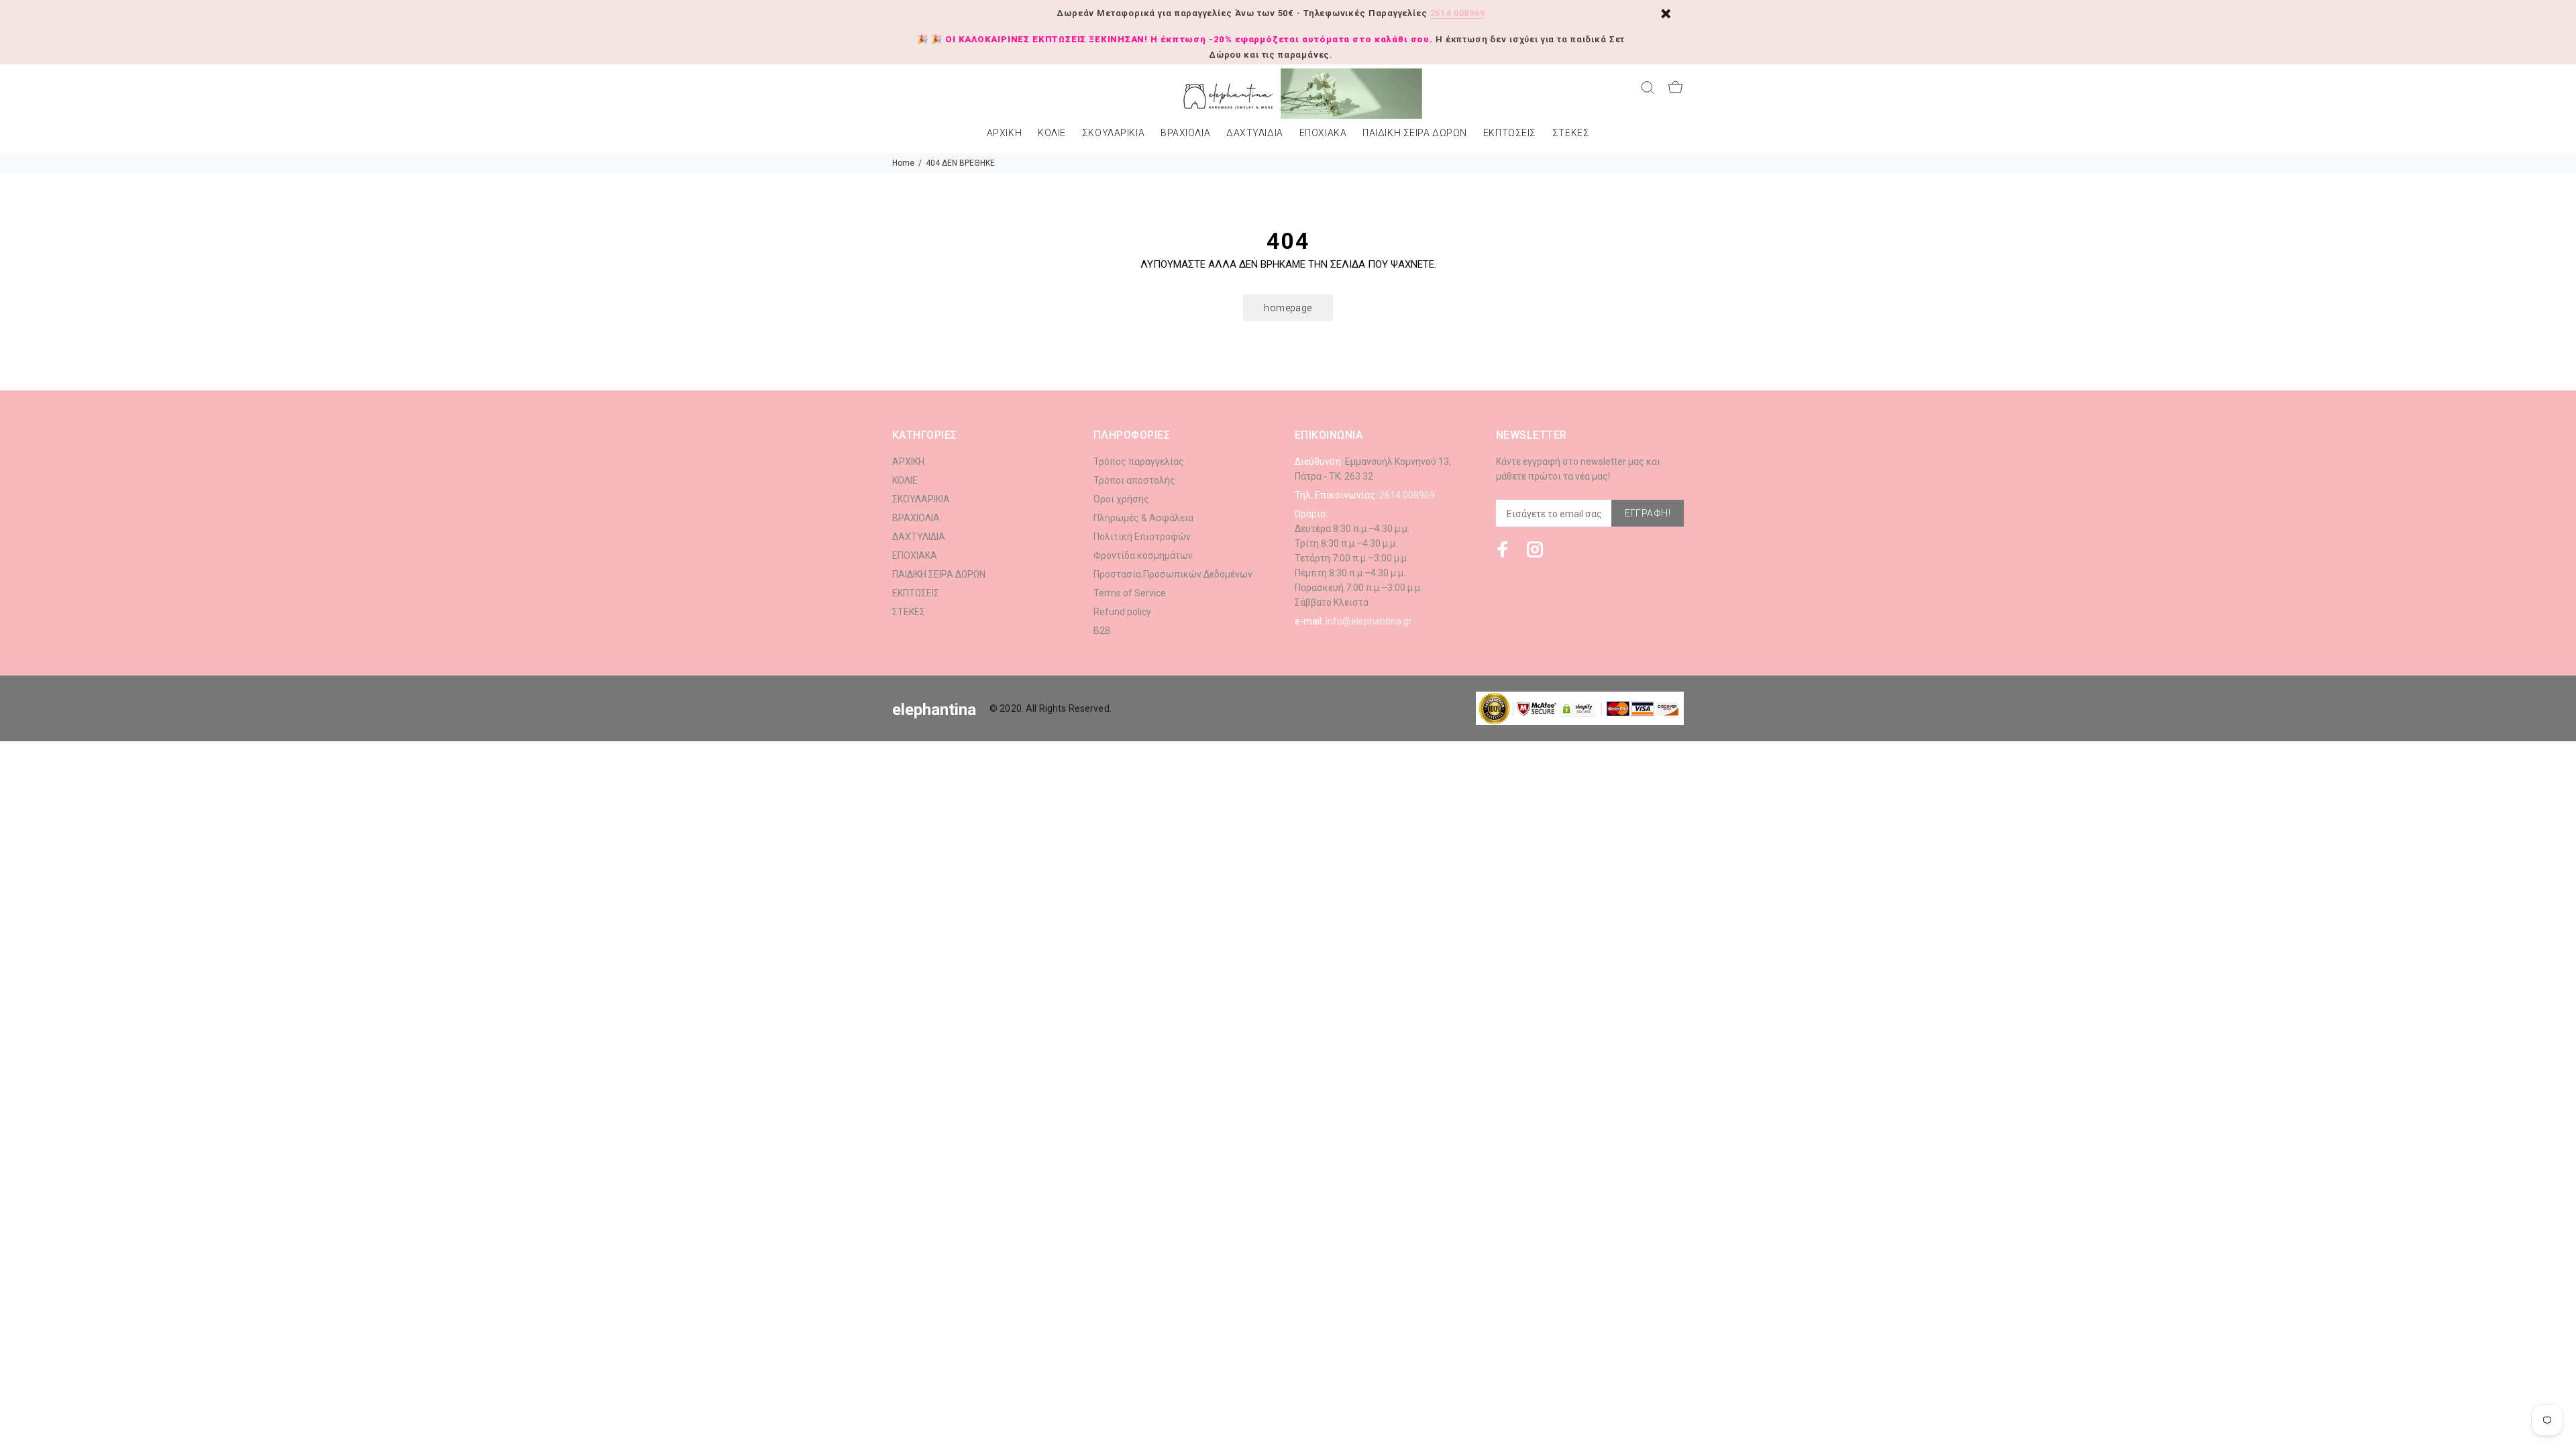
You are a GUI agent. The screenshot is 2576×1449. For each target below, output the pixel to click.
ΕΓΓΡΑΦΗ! (1648, 513)
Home (903, 163)
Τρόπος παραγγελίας (1139, 462)
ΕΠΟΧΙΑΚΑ (1323, 133)
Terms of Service (1130, 593)
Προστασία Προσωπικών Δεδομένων (1173, 574)
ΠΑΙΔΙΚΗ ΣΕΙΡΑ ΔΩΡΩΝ (1415, 133)
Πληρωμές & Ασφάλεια (1143, 518)
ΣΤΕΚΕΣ (1571, 133)
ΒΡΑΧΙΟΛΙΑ (1185, 133)
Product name (113, 1395)
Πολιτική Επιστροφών (1142, 537)
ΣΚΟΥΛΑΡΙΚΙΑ (1113, 133)
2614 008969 (1458, 13)
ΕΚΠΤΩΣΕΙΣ (1510, 133)
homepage (1288, 308)
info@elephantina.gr (1369, 621)
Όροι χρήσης (1121, 499)
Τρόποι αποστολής (1134, 480)
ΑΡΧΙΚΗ (1004, 133)
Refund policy (1122, 612)
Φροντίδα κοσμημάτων (1143, 555)
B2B (1102, 631)
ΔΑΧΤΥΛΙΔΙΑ (1255, 133)
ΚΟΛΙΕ (1052, 133)
